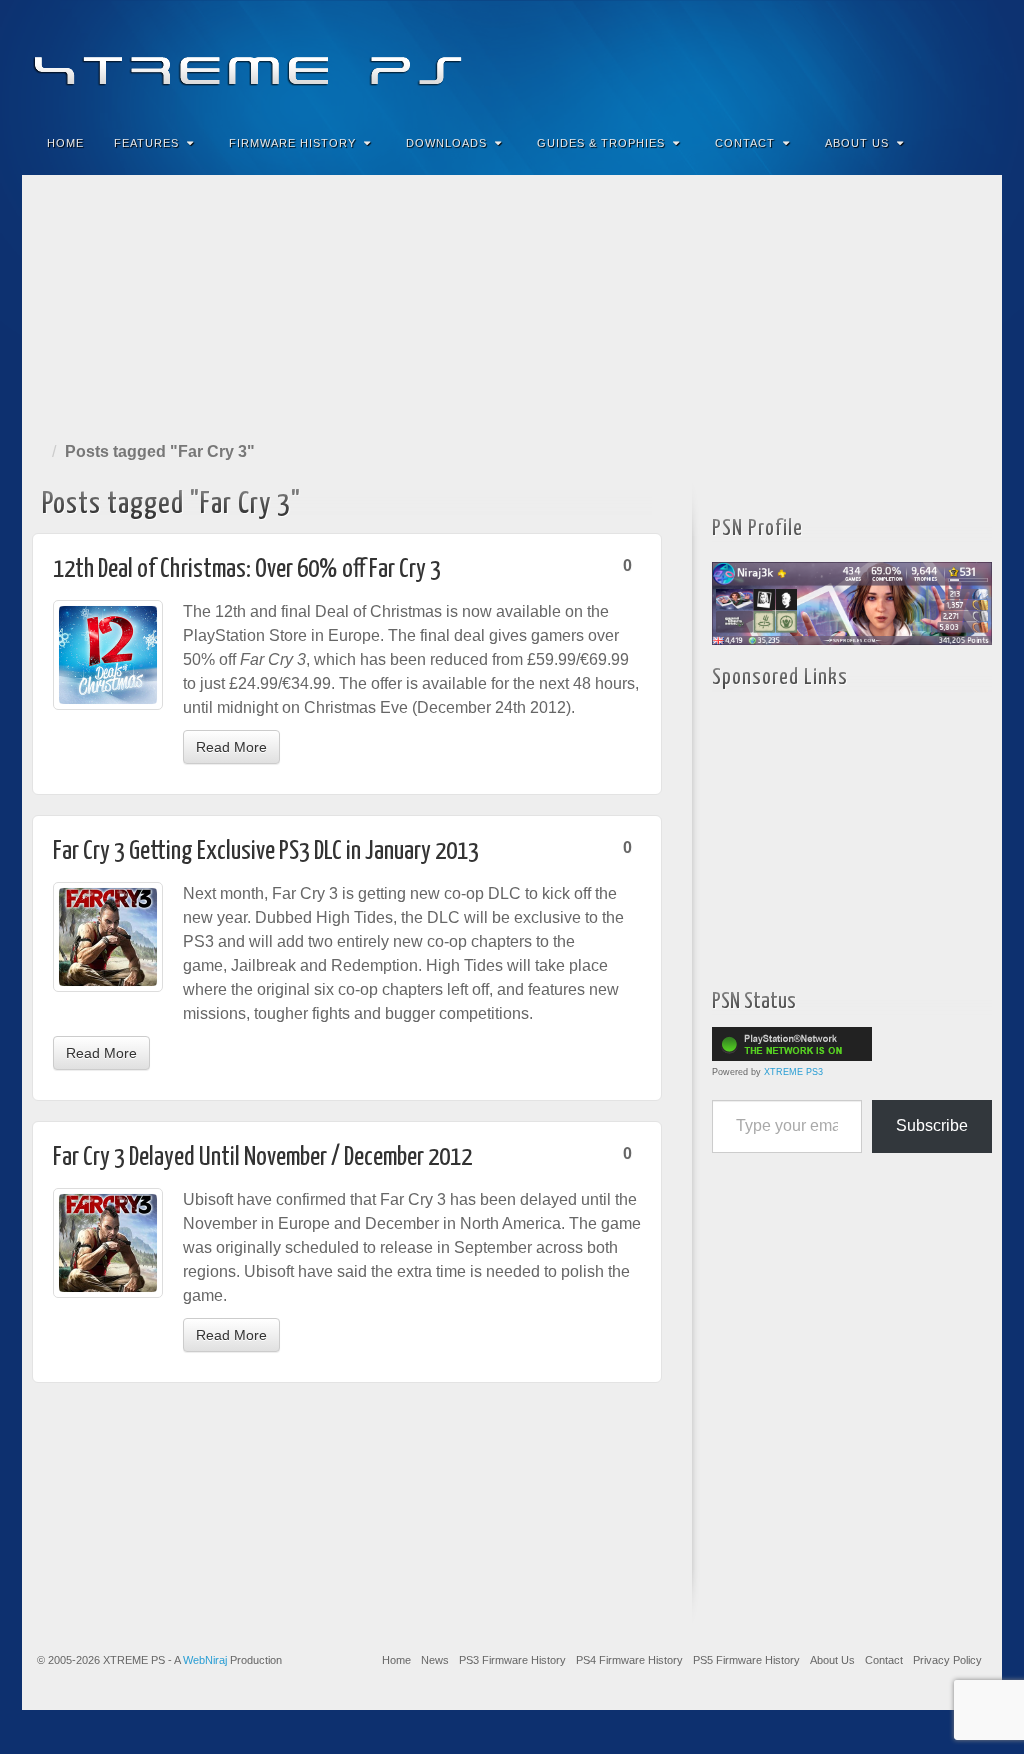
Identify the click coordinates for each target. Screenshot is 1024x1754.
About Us (857, 143)
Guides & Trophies (601, 143)
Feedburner (865, 58)
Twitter (919, 58)
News (435, 1660)
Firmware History (292, 143)
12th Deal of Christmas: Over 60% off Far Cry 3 (247, 569)
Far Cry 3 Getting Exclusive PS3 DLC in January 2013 (266, 851)
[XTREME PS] (512, 57)
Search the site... (974, 143)
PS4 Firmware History (629, 1660)
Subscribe (932, 1125)
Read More (231, 747)
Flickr (892, 58)
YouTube (946, 58)
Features (146, 143)
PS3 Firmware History (512, 1660)
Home (65, 143)
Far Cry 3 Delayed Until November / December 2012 (262, 1157)
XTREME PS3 (793, 1072)
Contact (745, 143)
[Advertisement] (512, 304)
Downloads (446, 143)
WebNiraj (205, 1660)
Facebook (838, 58)
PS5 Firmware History (746, 1660)
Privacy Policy (947, 1660)
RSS (973, 58)
